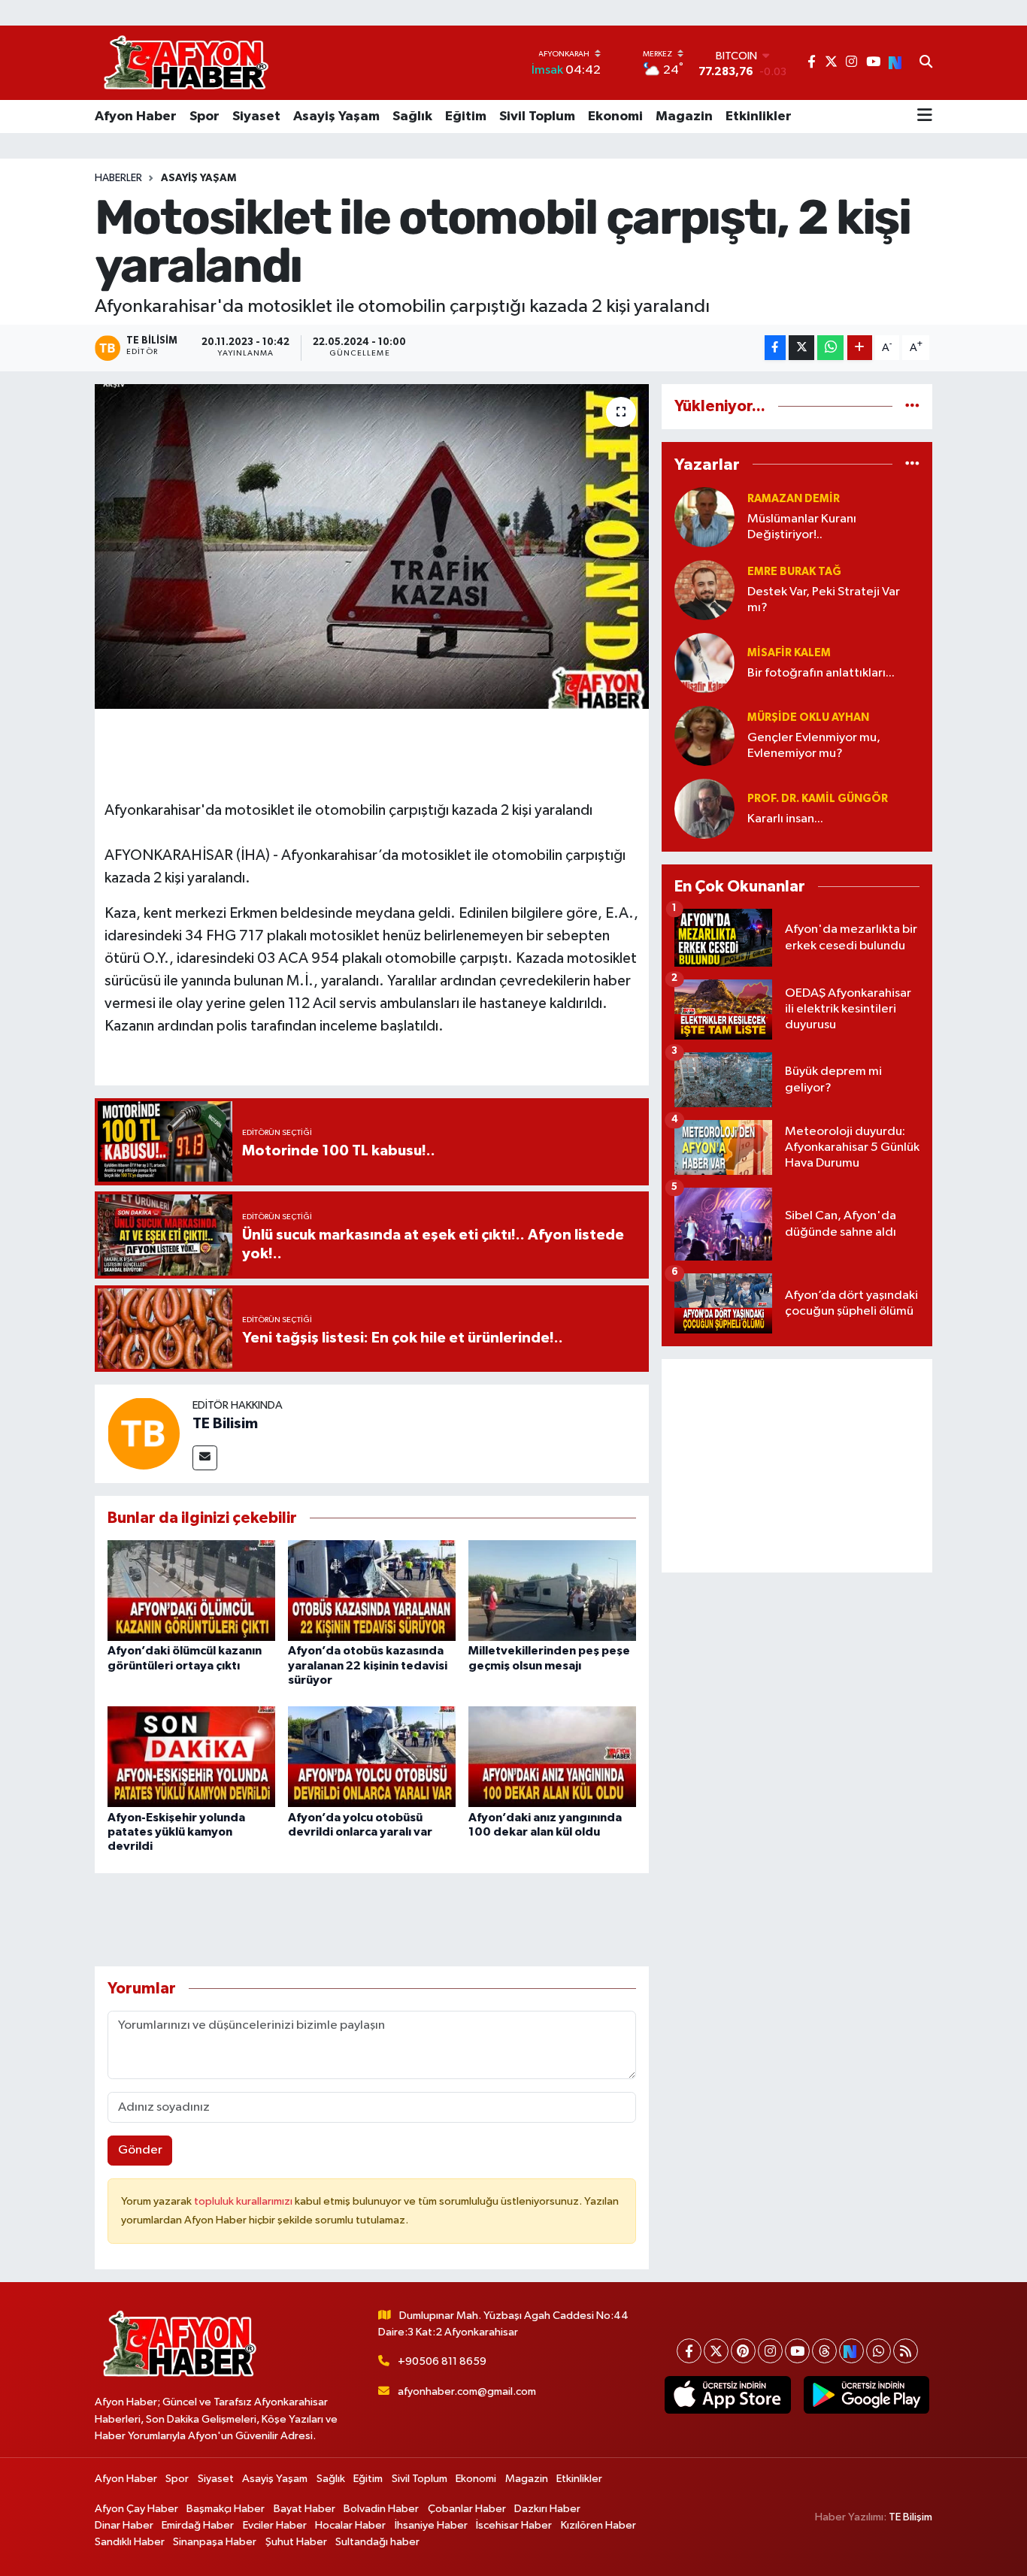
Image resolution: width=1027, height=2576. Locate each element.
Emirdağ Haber (198, 2525)
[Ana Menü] (925, 117)
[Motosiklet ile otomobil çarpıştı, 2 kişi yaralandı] (372, 546)
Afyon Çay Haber (136, 2509)
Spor (204, 117)
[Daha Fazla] (860, 348)
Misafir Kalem (789, 653)
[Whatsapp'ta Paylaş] (830, 348)
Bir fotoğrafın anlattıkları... (821, 673)
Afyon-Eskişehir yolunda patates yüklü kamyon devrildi (176, 1832)
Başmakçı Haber (226, 2509)
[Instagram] (770, 2351)
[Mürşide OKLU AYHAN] (704, 736)
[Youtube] (797, 2351)
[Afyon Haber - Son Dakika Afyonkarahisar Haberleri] (186, 63)
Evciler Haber (275, 2525)
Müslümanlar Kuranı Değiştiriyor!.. (802, 527)
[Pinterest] (743, 2351)
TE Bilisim (225, 1424)
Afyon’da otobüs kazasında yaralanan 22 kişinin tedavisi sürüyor (368, 1665)
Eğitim (466, 117)
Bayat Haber (304, 2509)
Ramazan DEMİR (794, 499)
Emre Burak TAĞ (794, 572)
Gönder (140, 2150)
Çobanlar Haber (467, 2509)
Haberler (118, 178)
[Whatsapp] (879, 2351)
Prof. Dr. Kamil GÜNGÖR (818, 799)
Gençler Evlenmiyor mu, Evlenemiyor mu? (814, 746)
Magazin (684, 117)
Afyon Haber (136, 117)
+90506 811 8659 (442, 2361)
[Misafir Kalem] (704, 663)
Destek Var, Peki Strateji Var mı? (824, 600)
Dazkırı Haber (547, 2509)
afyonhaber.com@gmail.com (467, 2391)
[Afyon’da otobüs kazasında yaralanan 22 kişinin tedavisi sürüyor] (372, 1590)
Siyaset (256, 117)
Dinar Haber (124, 2525)
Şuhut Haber (296, 2542)
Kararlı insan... (785, 819)
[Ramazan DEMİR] (704, 517)
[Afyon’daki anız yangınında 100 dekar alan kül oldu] (552, 1756)
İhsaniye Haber (431, 2525)
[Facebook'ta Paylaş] (775, 348)
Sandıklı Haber (130, 2542)
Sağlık (412, 117)
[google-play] (866, 2395)
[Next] (851, 2351)
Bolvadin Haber (381, 2509)
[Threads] (824, 2351)
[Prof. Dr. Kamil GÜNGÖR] (704, 808)
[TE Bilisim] (144, 1433)
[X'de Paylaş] (801, 348)
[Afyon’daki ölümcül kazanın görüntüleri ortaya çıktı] (191, 1590)
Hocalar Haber (350, 2525)
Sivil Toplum (537, 117)
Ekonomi (615, 117)
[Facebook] (689, 2351)
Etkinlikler (759, 117)
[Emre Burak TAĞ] (704, 590)
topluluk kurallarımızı (244, 2201)
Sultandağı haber (377, 2542)
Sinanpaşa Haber (215, 2542)
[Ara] (926, 63)
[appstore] (728, 2395)
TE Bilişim (910, 2517)
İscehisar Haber (514, 2525)
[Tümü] (912, 406)
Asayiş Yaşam (336, 117)
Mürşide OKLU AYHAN (808, 717)
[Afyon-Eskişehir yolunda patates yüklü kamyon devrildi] (191, 1756)
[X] (716, 2351)
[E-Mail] (205, 1458)
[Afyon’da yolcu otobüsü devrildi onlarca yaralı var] (372, 1756)
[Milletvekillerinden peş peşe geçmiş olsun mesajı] (552, 1590)
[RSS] (906, 2351)
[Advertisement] (797, 1466)
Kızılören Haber (598, 2525)
